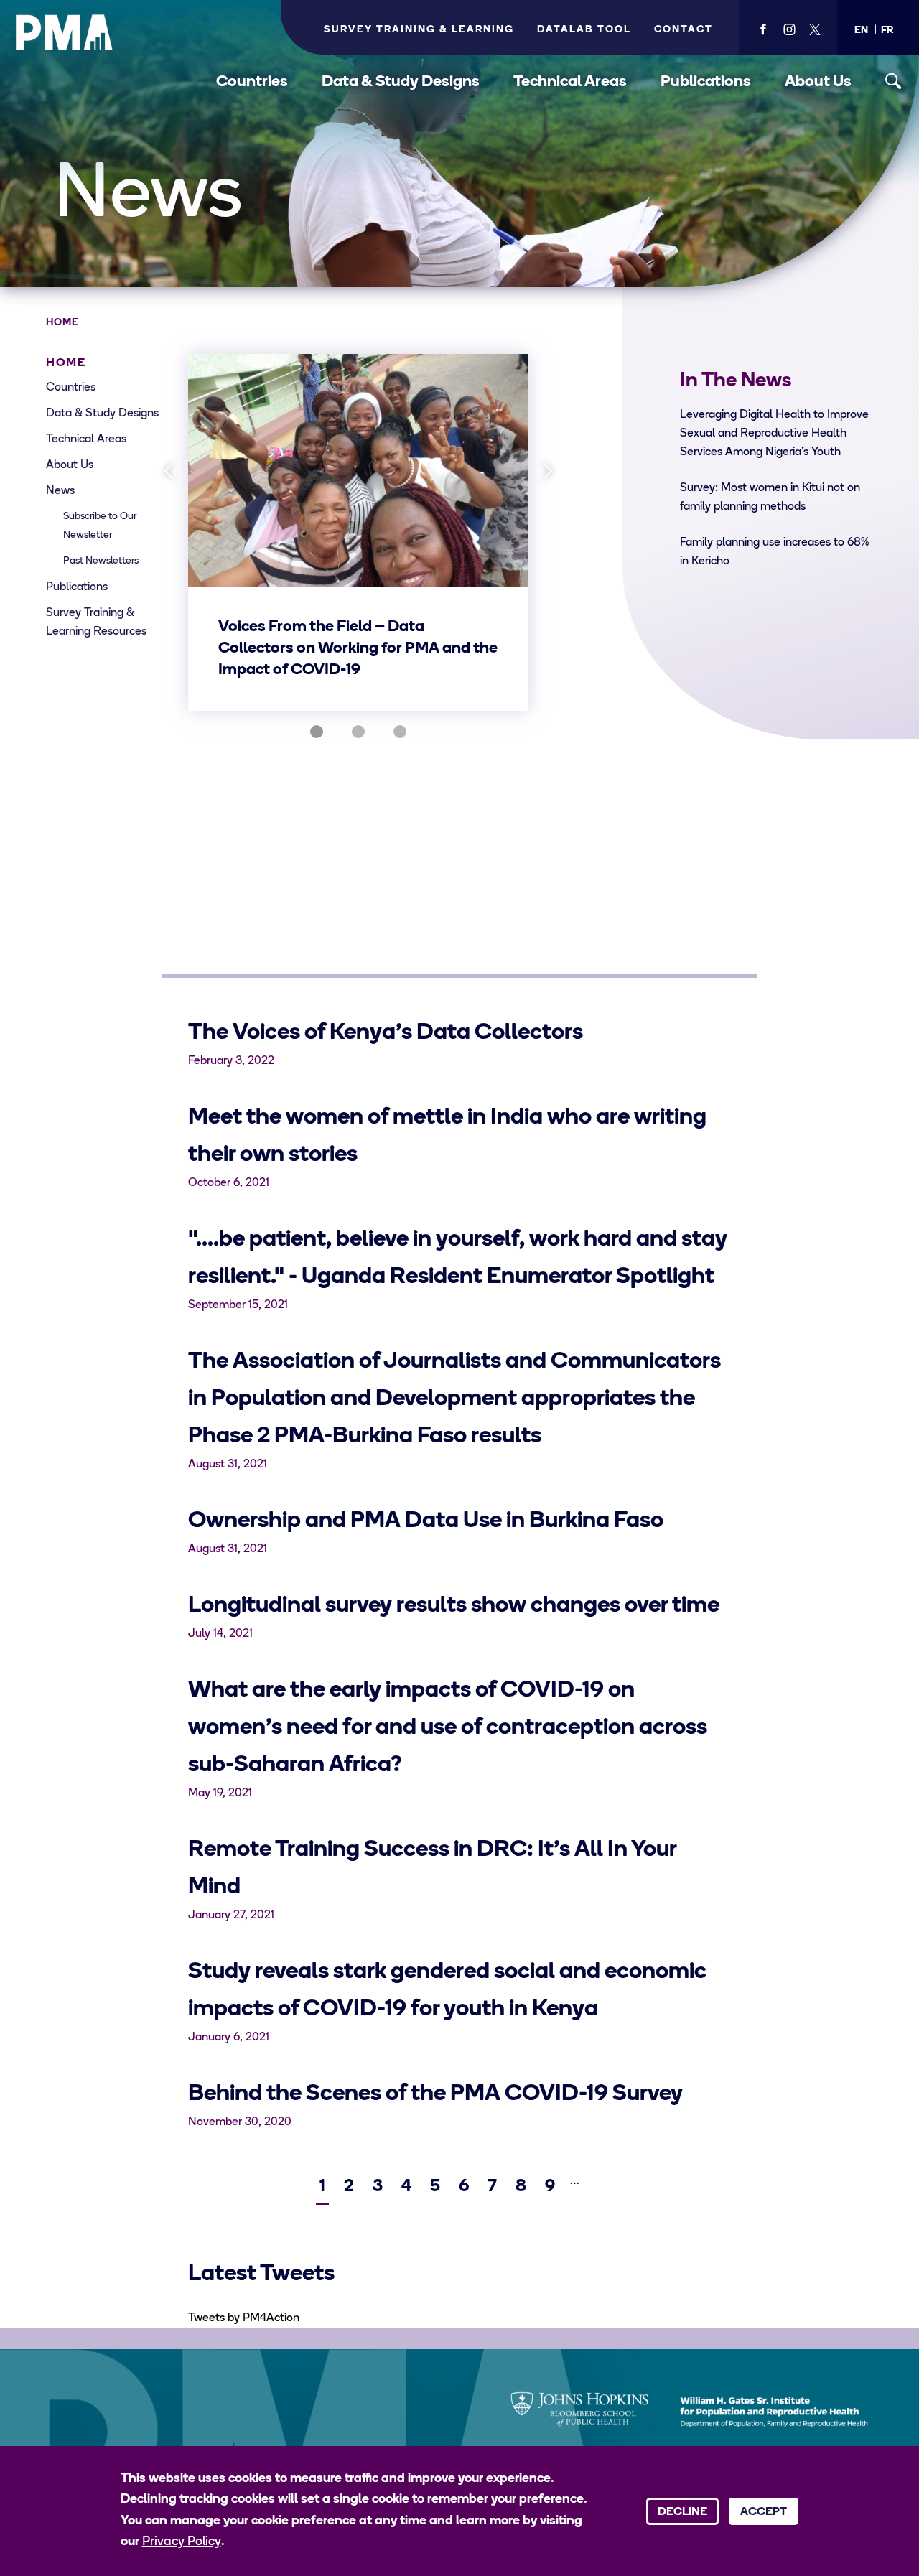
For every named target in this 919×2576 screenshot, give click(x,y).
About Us (818, 82)
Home (62, 323)
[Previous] (168, 471)
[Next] (548, 471)
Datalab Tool (584, 30)
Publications (706, 82)
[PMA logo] (65, 32)
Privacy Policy (182, 2542)
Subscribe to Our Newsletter (100, 526)
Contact (684, 30)
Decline (682, 2512)
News (60, 491)
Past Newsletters (101, 561)
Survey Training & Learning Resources (96, 622)
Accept (764, 2512)
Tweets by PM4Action (244, 2318)
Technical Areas (570, 82)
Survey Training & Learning (419, 30)
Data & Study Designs (401, 82)
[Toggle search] (894, 81)
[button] (861, 31)
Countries (252, 82)
